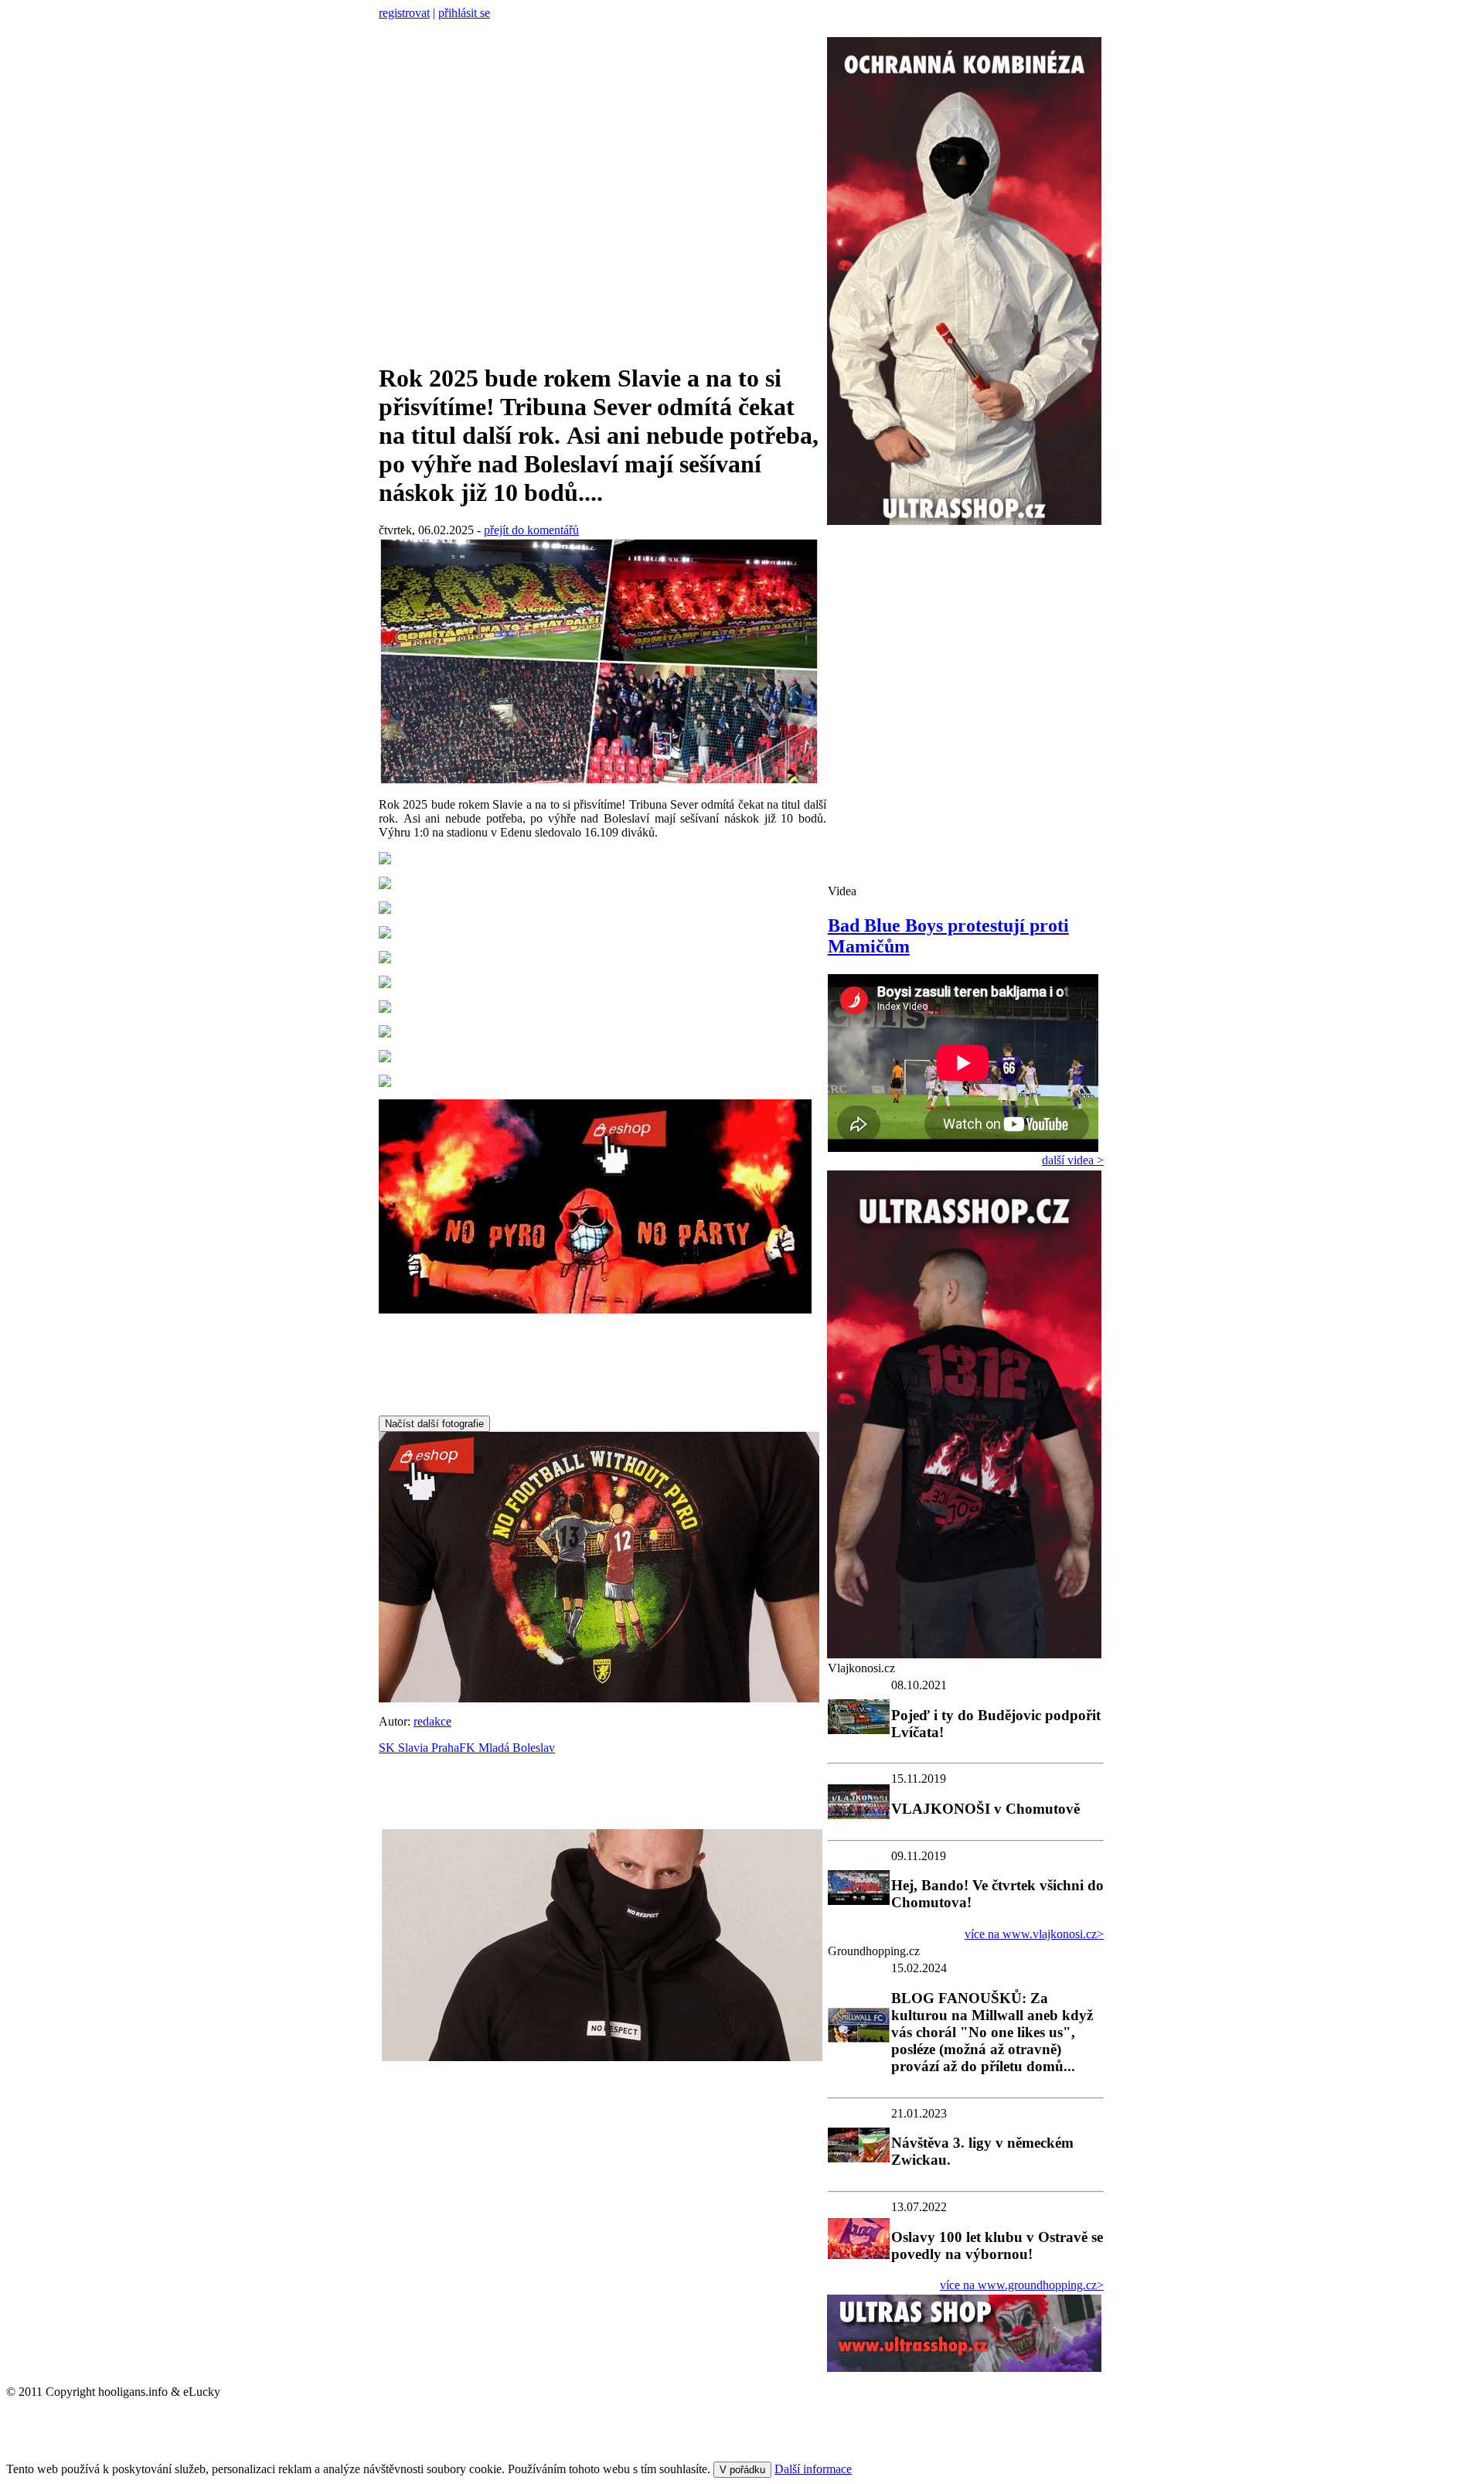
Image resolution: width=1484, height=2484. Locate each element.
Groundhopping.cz (874, 1951)
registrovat (404, 13)
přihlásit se (464, 13)
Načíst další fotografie (434, 1424)
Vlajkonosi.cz (861, 1668)
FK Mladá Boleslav (507, 1748)
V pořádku (742, 2470)
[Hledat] (384, 28)
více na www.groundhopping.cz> (1022, 2285)
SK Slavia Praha (419, 1748)
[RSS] (399, 28)
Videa (842, 891)
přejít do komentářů (531, 530)
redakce (432, 1721)
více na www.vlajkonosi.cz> (1034, 1934)
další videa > (1073, 1160)
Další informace (813, 2469)
